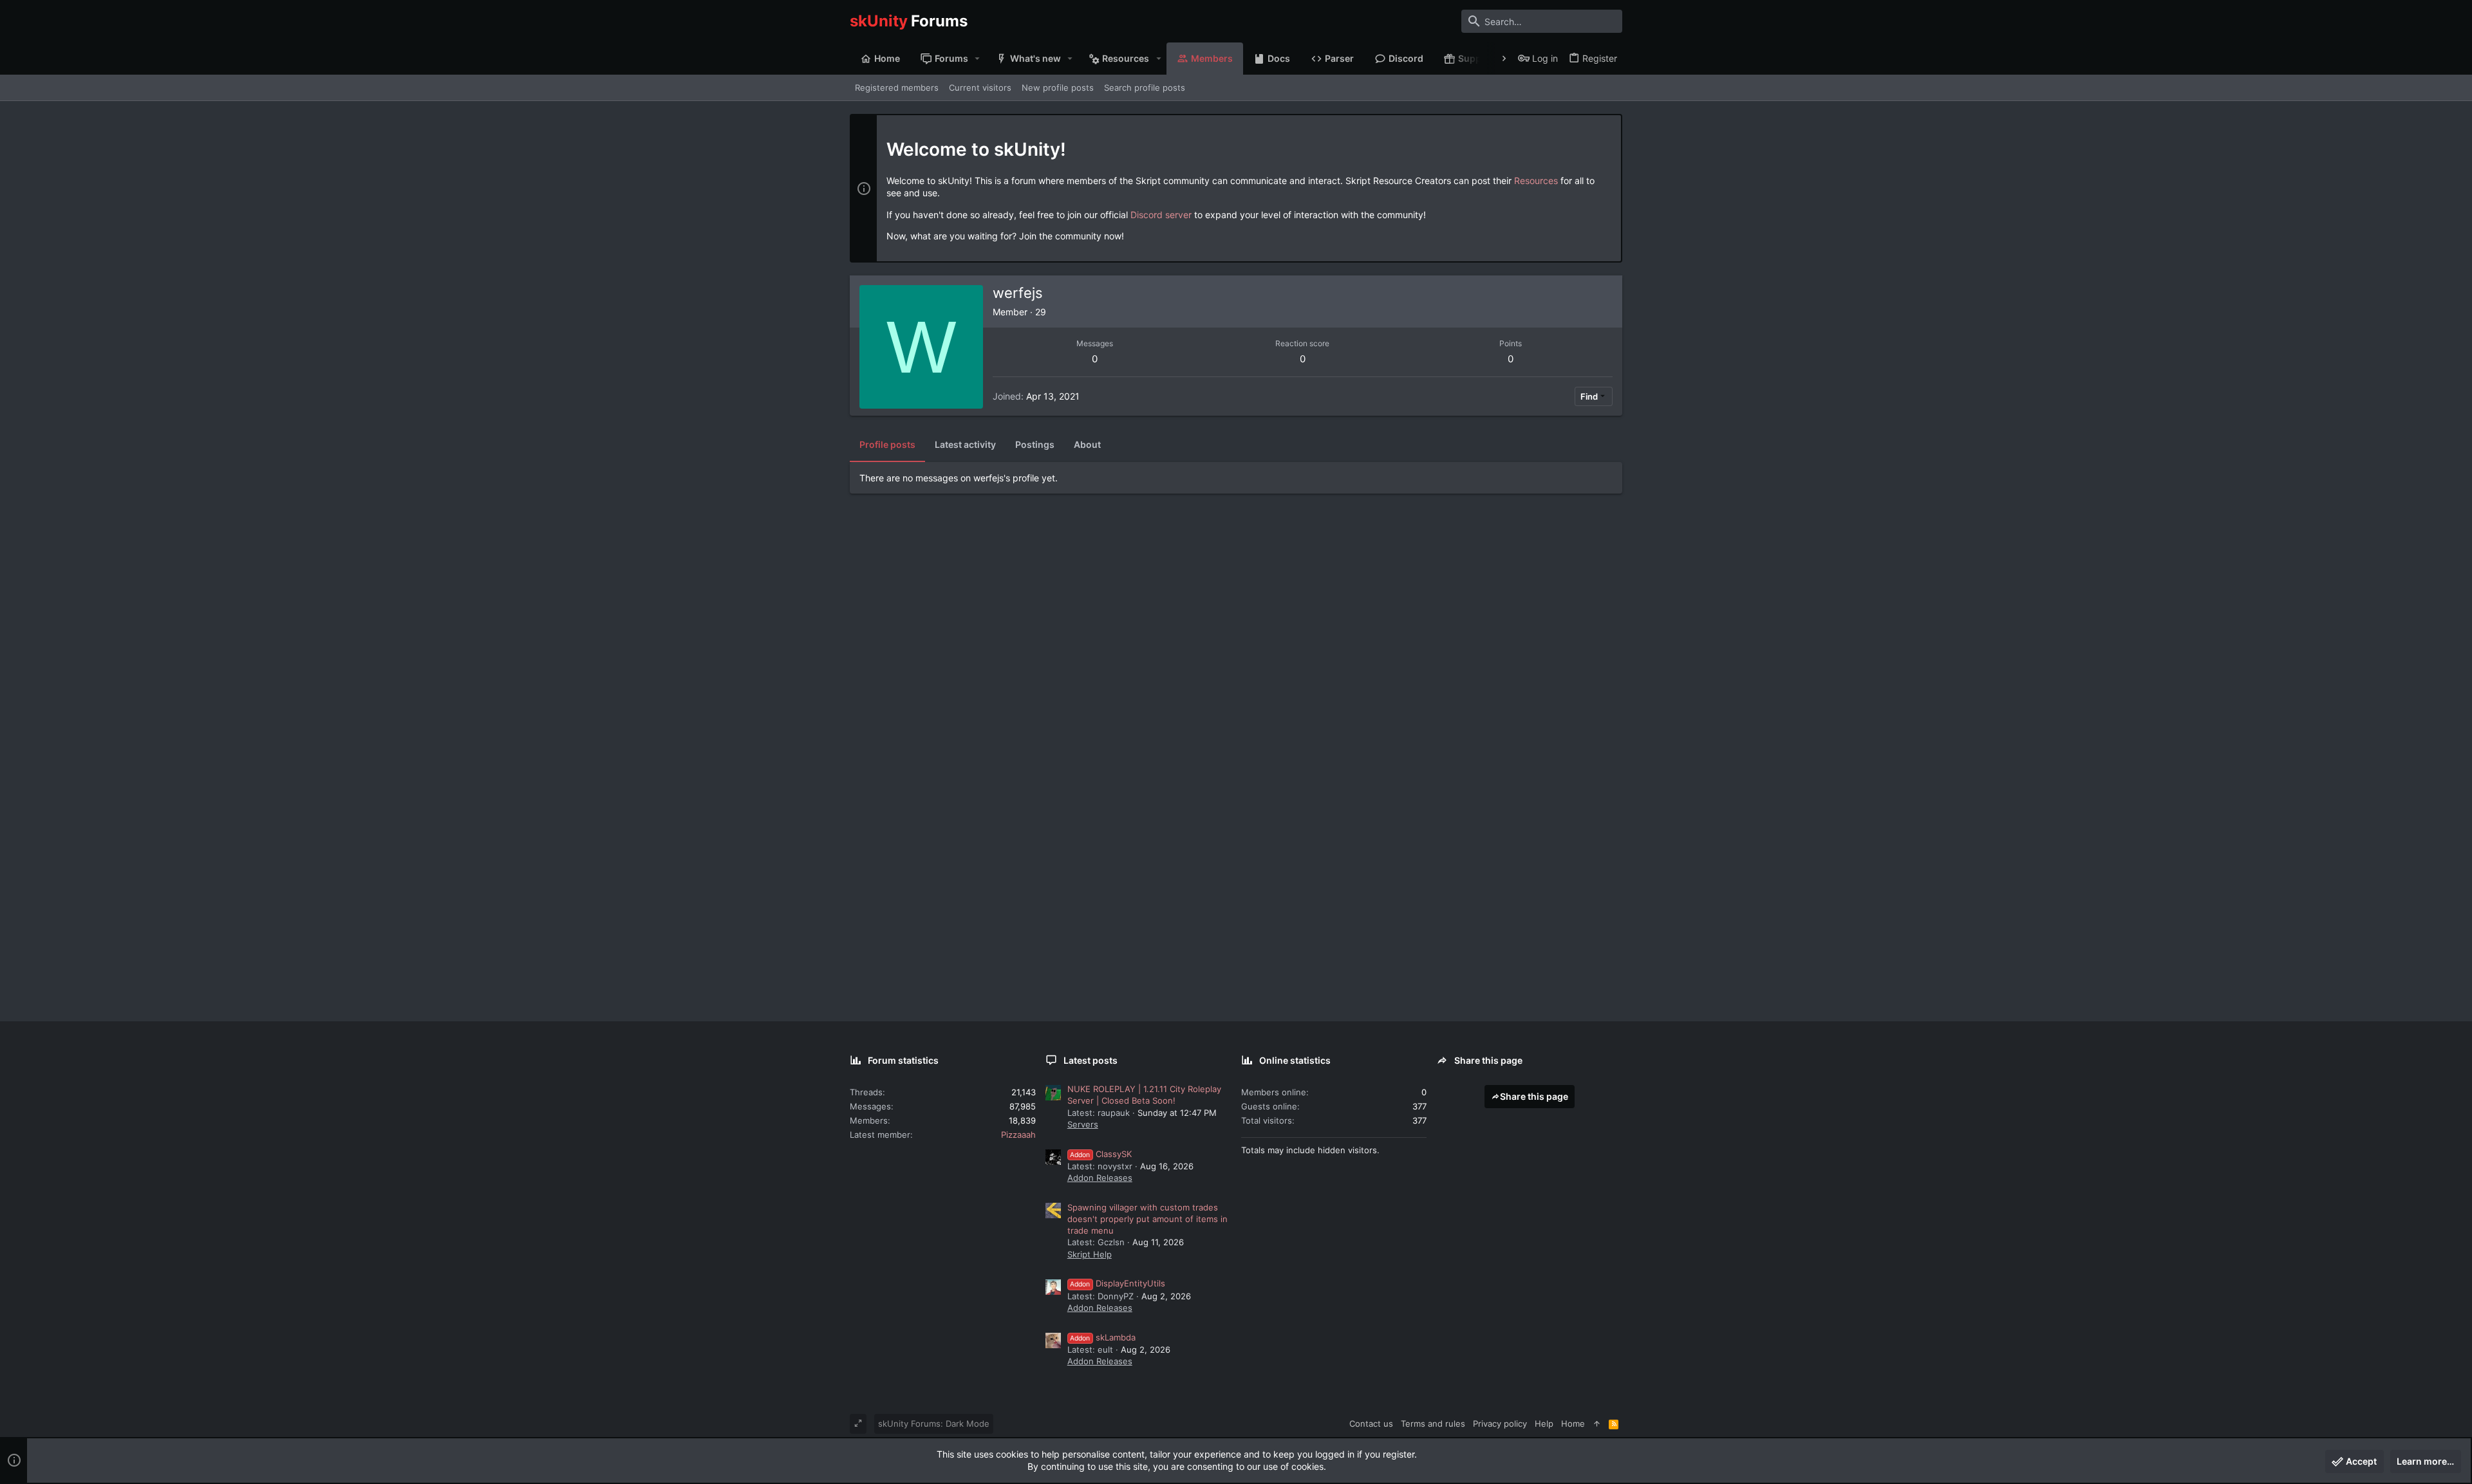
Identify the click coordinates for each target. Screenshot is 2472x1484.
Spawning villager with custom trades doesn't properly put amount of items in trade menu (1147, 1219)
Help (1544, 1424)
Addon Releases (1100, 1178)
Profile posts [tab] (887, 444)
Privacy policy (1500, 1424)
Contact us (1371, 1424)
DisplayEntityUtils (1118, 1283)
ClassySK (1101, 1154)
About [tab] (1087, 444)
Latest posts (1091, 1060)
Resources (1536, 181)
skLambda (1103, 1337)
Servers (1083, 1124)
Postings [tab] (1035, 444)
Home (1573, 1424)
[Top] (1597, 1424)
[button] (978, 59)
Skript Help (1090, 1254)
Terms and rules (1433, 1424)
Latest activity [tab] (965, 444)
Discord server (1161, 215)
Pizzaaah (1018, 1135)
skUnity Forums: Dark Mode (934, 1424)
